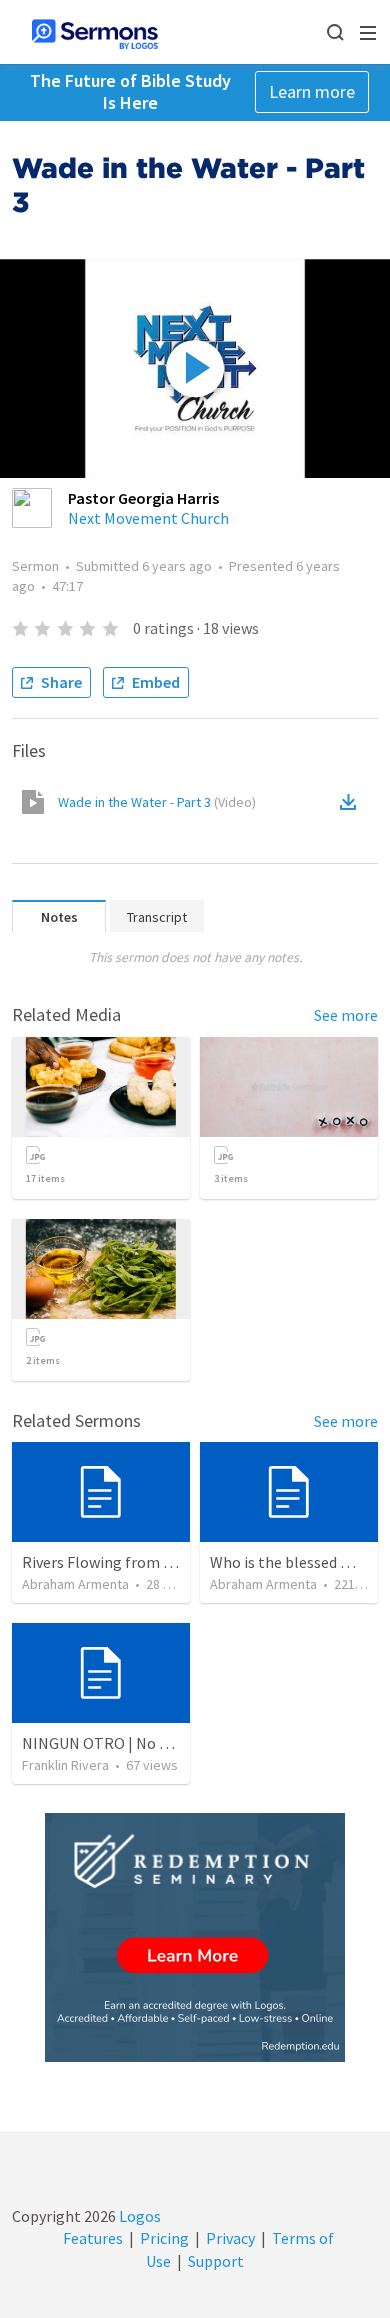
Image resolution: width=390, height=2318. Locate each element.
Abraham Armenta (75, 1584)
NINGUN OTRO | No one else (119, 1743)
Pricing (164, 2238)
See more (346, 1015)
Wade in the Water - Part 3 (157, 802)
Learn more (312, 91)
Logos (138, 2216)
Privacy (230, 2238)
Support (216, 2261)
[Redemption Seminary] (195, 1937)
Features (93, 2238)
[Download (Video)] (352, 802)
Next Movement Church (148, 518)
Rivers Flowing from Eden (109, 1562)
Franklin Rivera (65, 1765)
